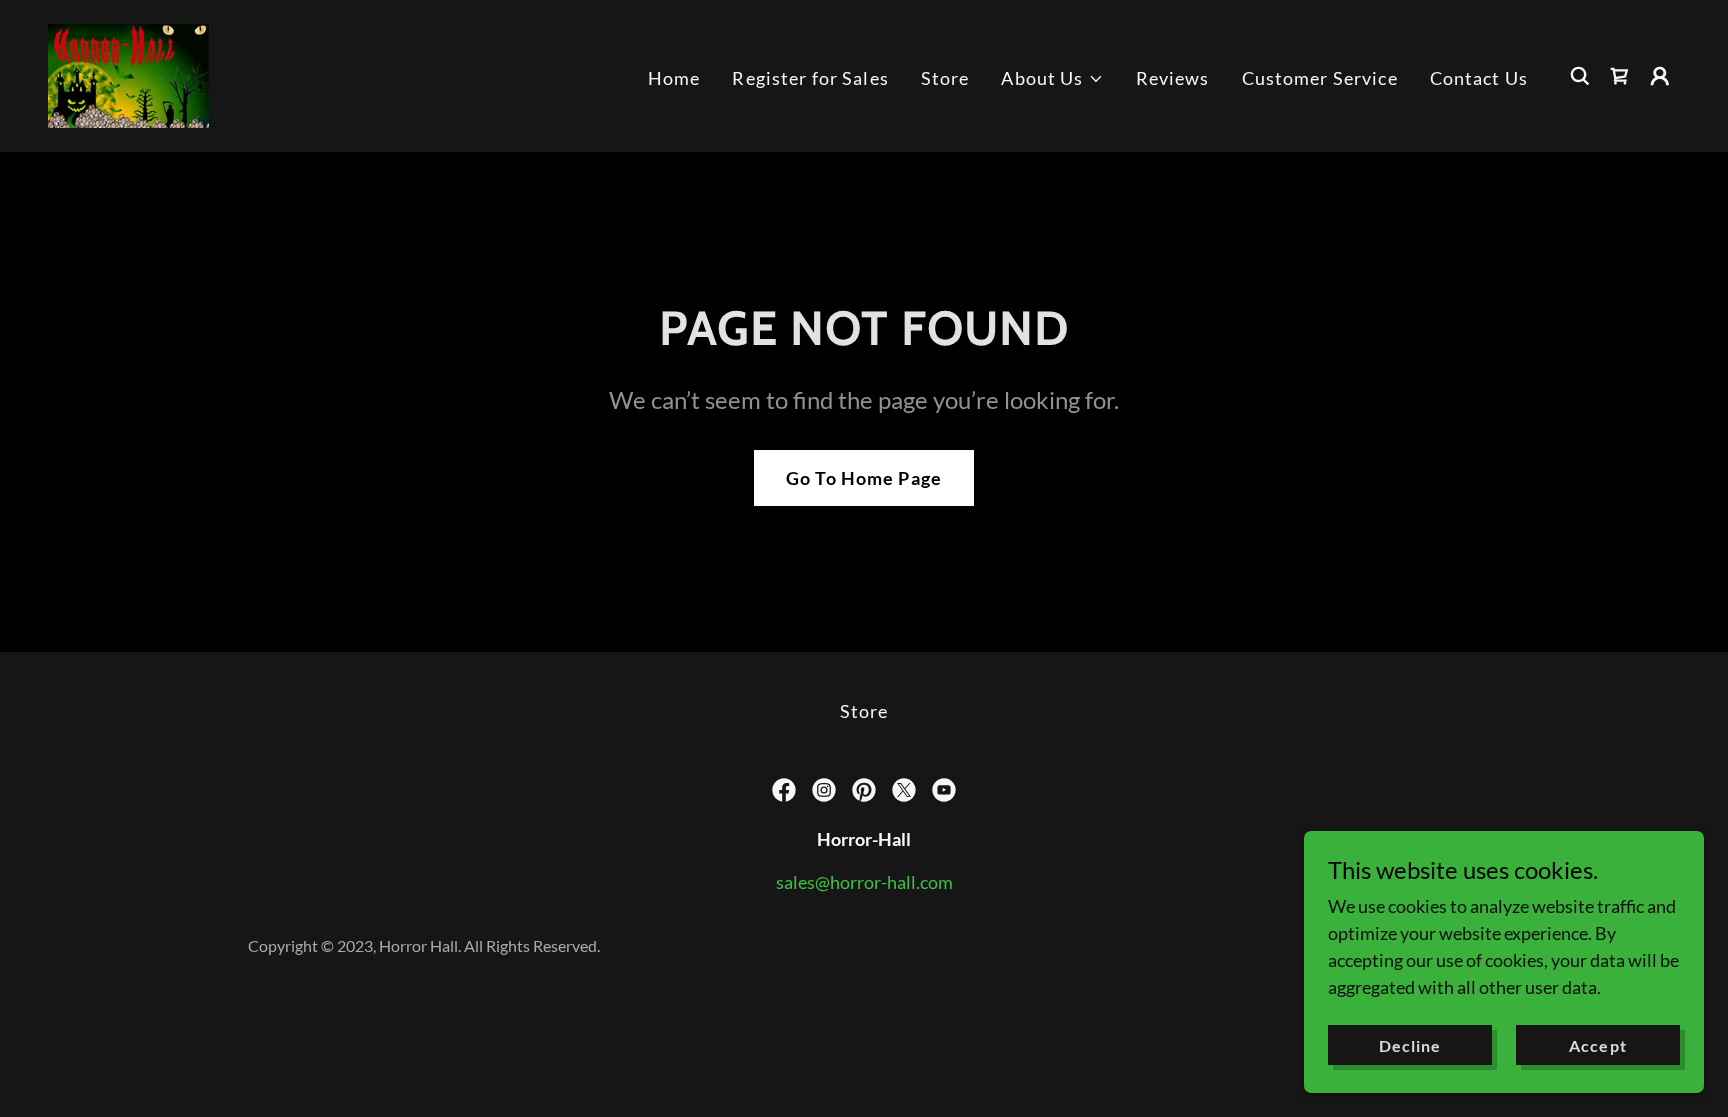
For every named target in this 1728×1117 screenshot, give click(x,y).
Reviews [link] (1173, 78)
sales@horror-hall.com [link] (864, 882)
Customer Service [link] (1320, 78)
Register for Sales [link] (810, 78)
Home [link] (674, 78)
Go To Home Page (864, 478)
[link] (128, 74)
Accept (1597, 1045)
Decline (1410, 1045)
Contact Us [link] (1479, 78)
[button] (1052, 78)
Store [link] (945, 78)
